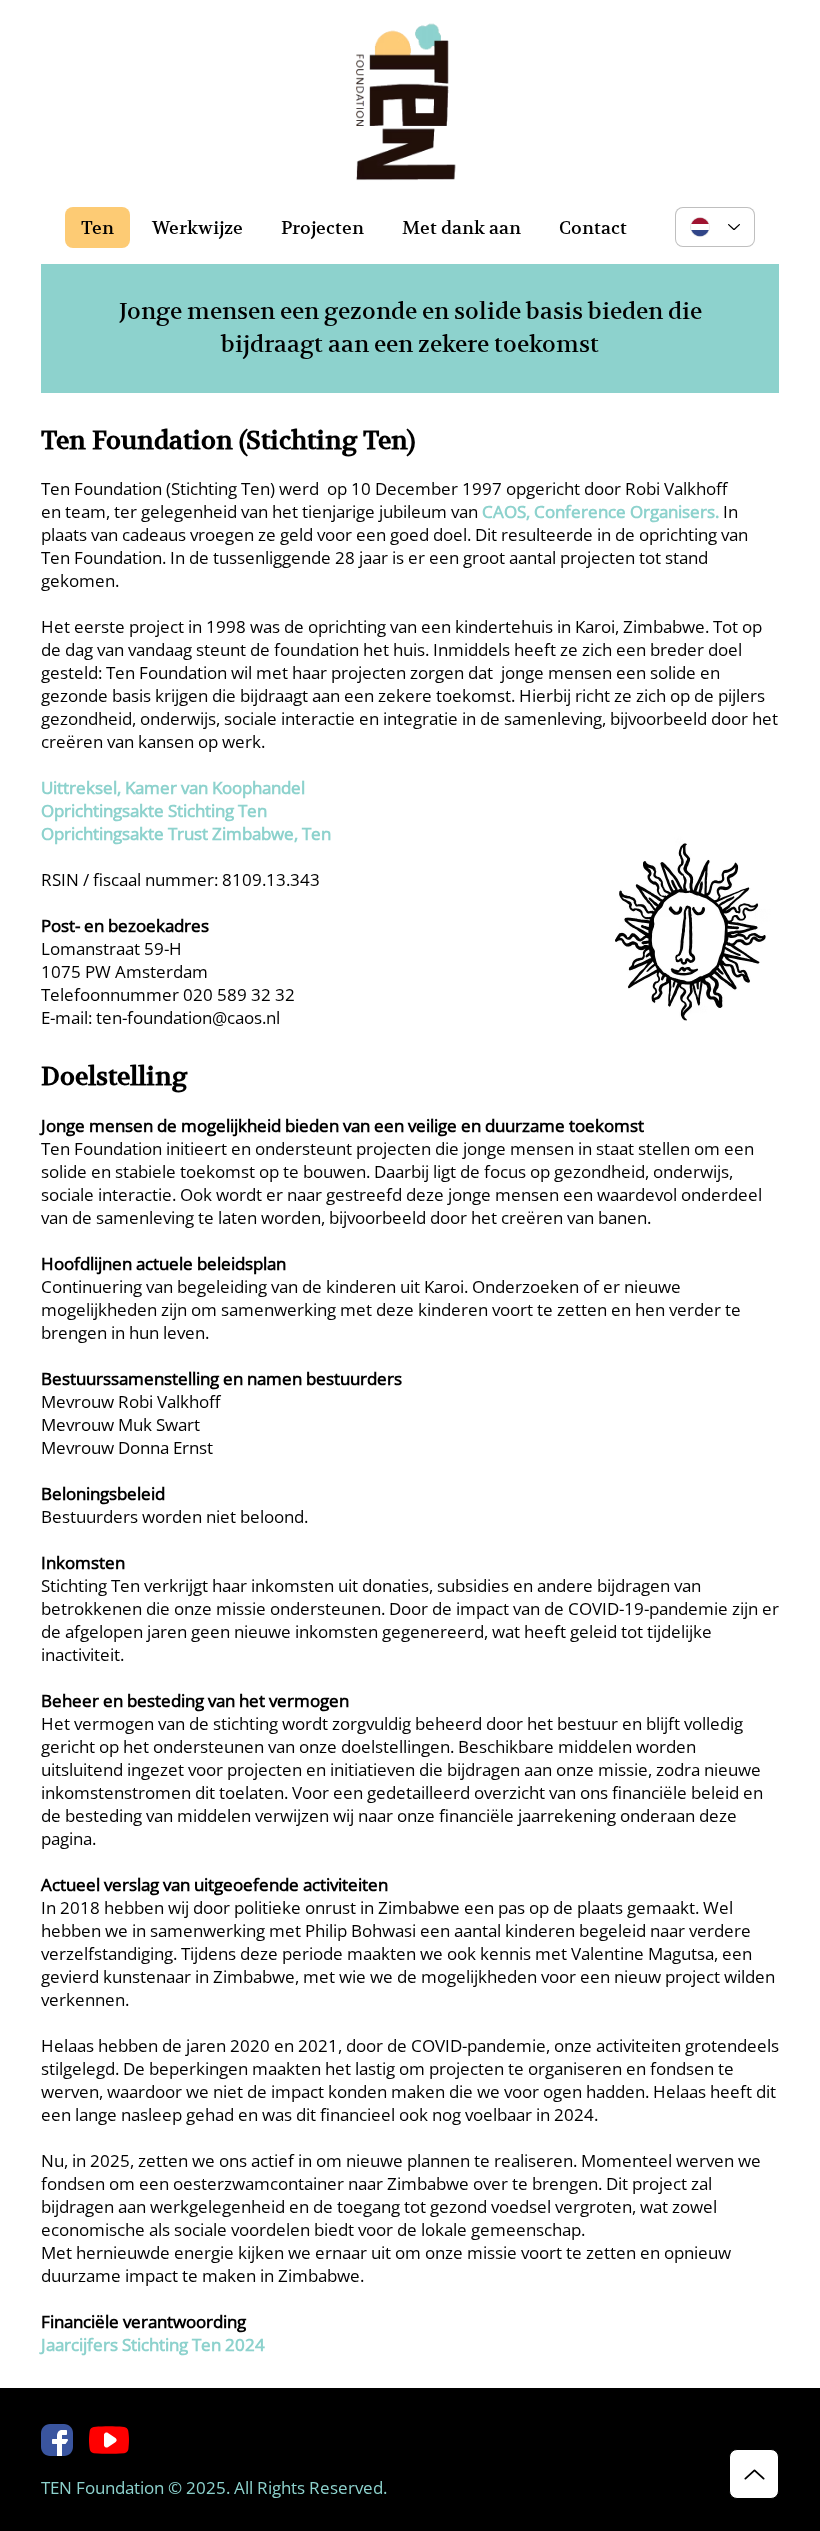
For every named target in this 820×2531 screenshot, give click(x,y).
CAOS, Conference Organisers (598, 511)
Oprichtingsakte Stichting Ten (154, 810)
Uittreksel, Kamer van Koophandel (173, 787)
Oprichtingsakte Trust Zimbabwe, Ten (186, 833)
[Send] (754, 2474)
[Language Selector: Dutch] (715, 227)
